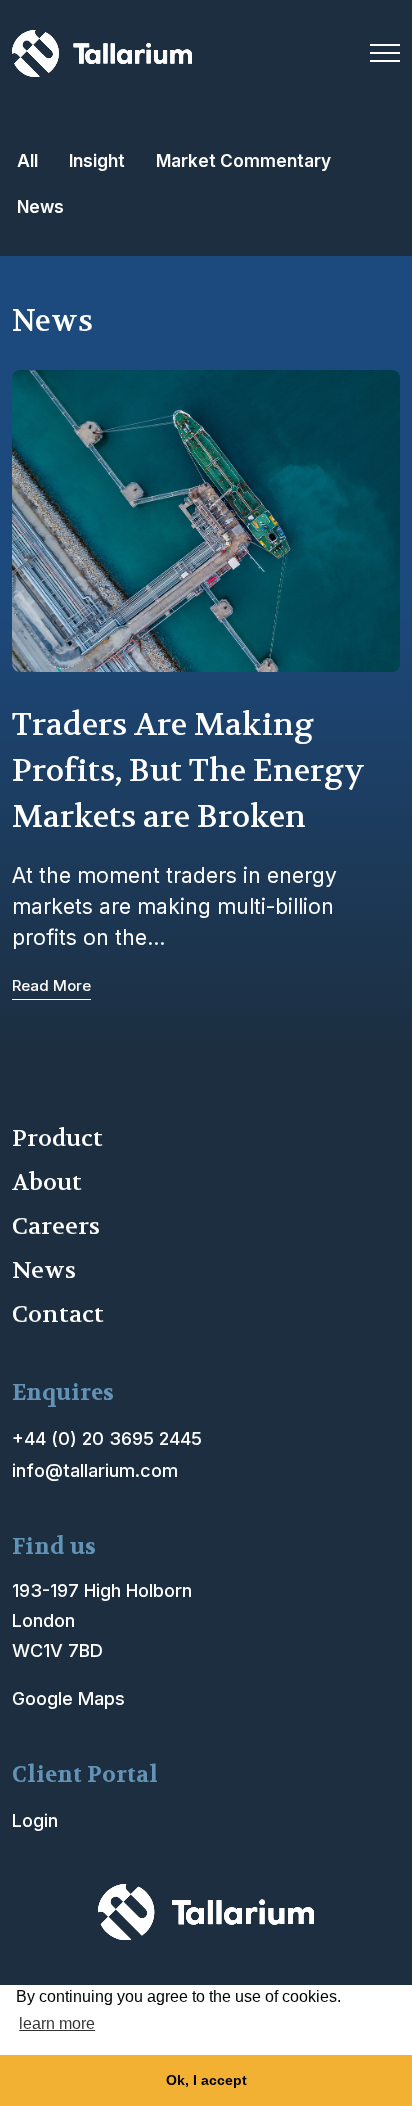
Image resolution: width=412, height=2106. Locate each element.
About (47, 1182)
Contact (58, 1314)
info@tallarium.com (95, 1470)
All (27, 160)
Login (35, 1820)
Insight (97, 160)
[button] (385, 53)
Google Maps (68, 1698)
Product (57, 1138)
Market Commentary (243, 160)
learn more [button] (57, 2023)
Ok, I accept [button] (206, 2080)
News (40, 206)
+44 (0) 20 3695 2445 (107, 1438)
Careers (56, 1226)
